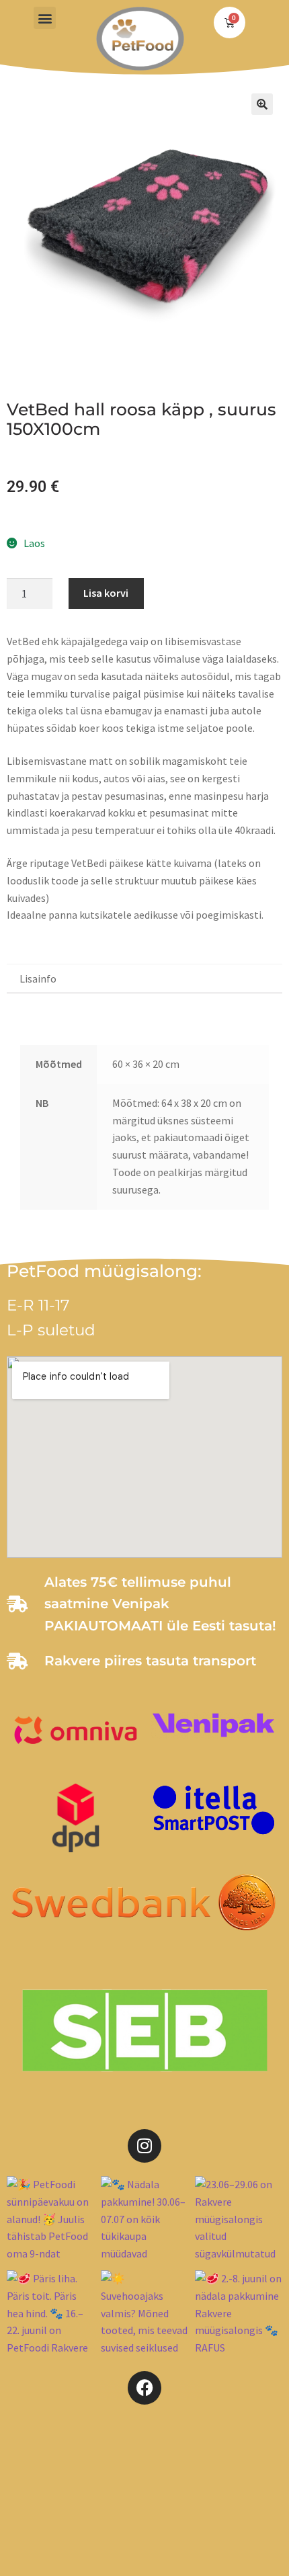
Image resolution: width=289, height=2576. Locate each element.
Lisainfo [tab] (38, 979)
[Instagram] (144, 2146)
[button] (45, 18)
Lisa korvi (106, 593)
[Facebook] (144, 2388)
